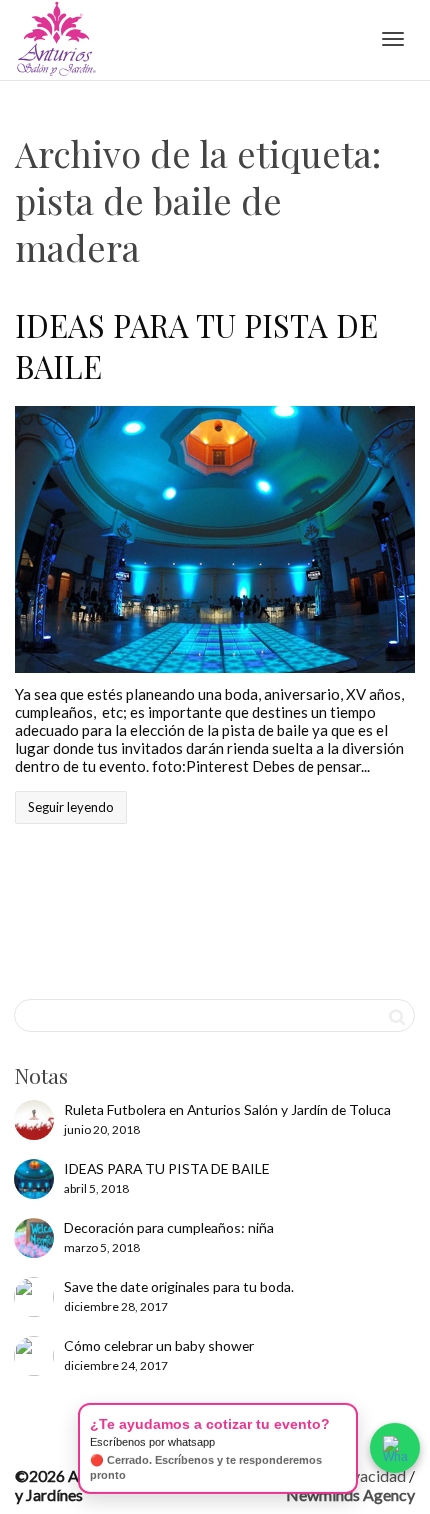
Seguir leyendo (71, 807)
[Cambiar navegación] (393, 39)
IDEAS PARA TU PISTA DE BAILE (196, 345)
